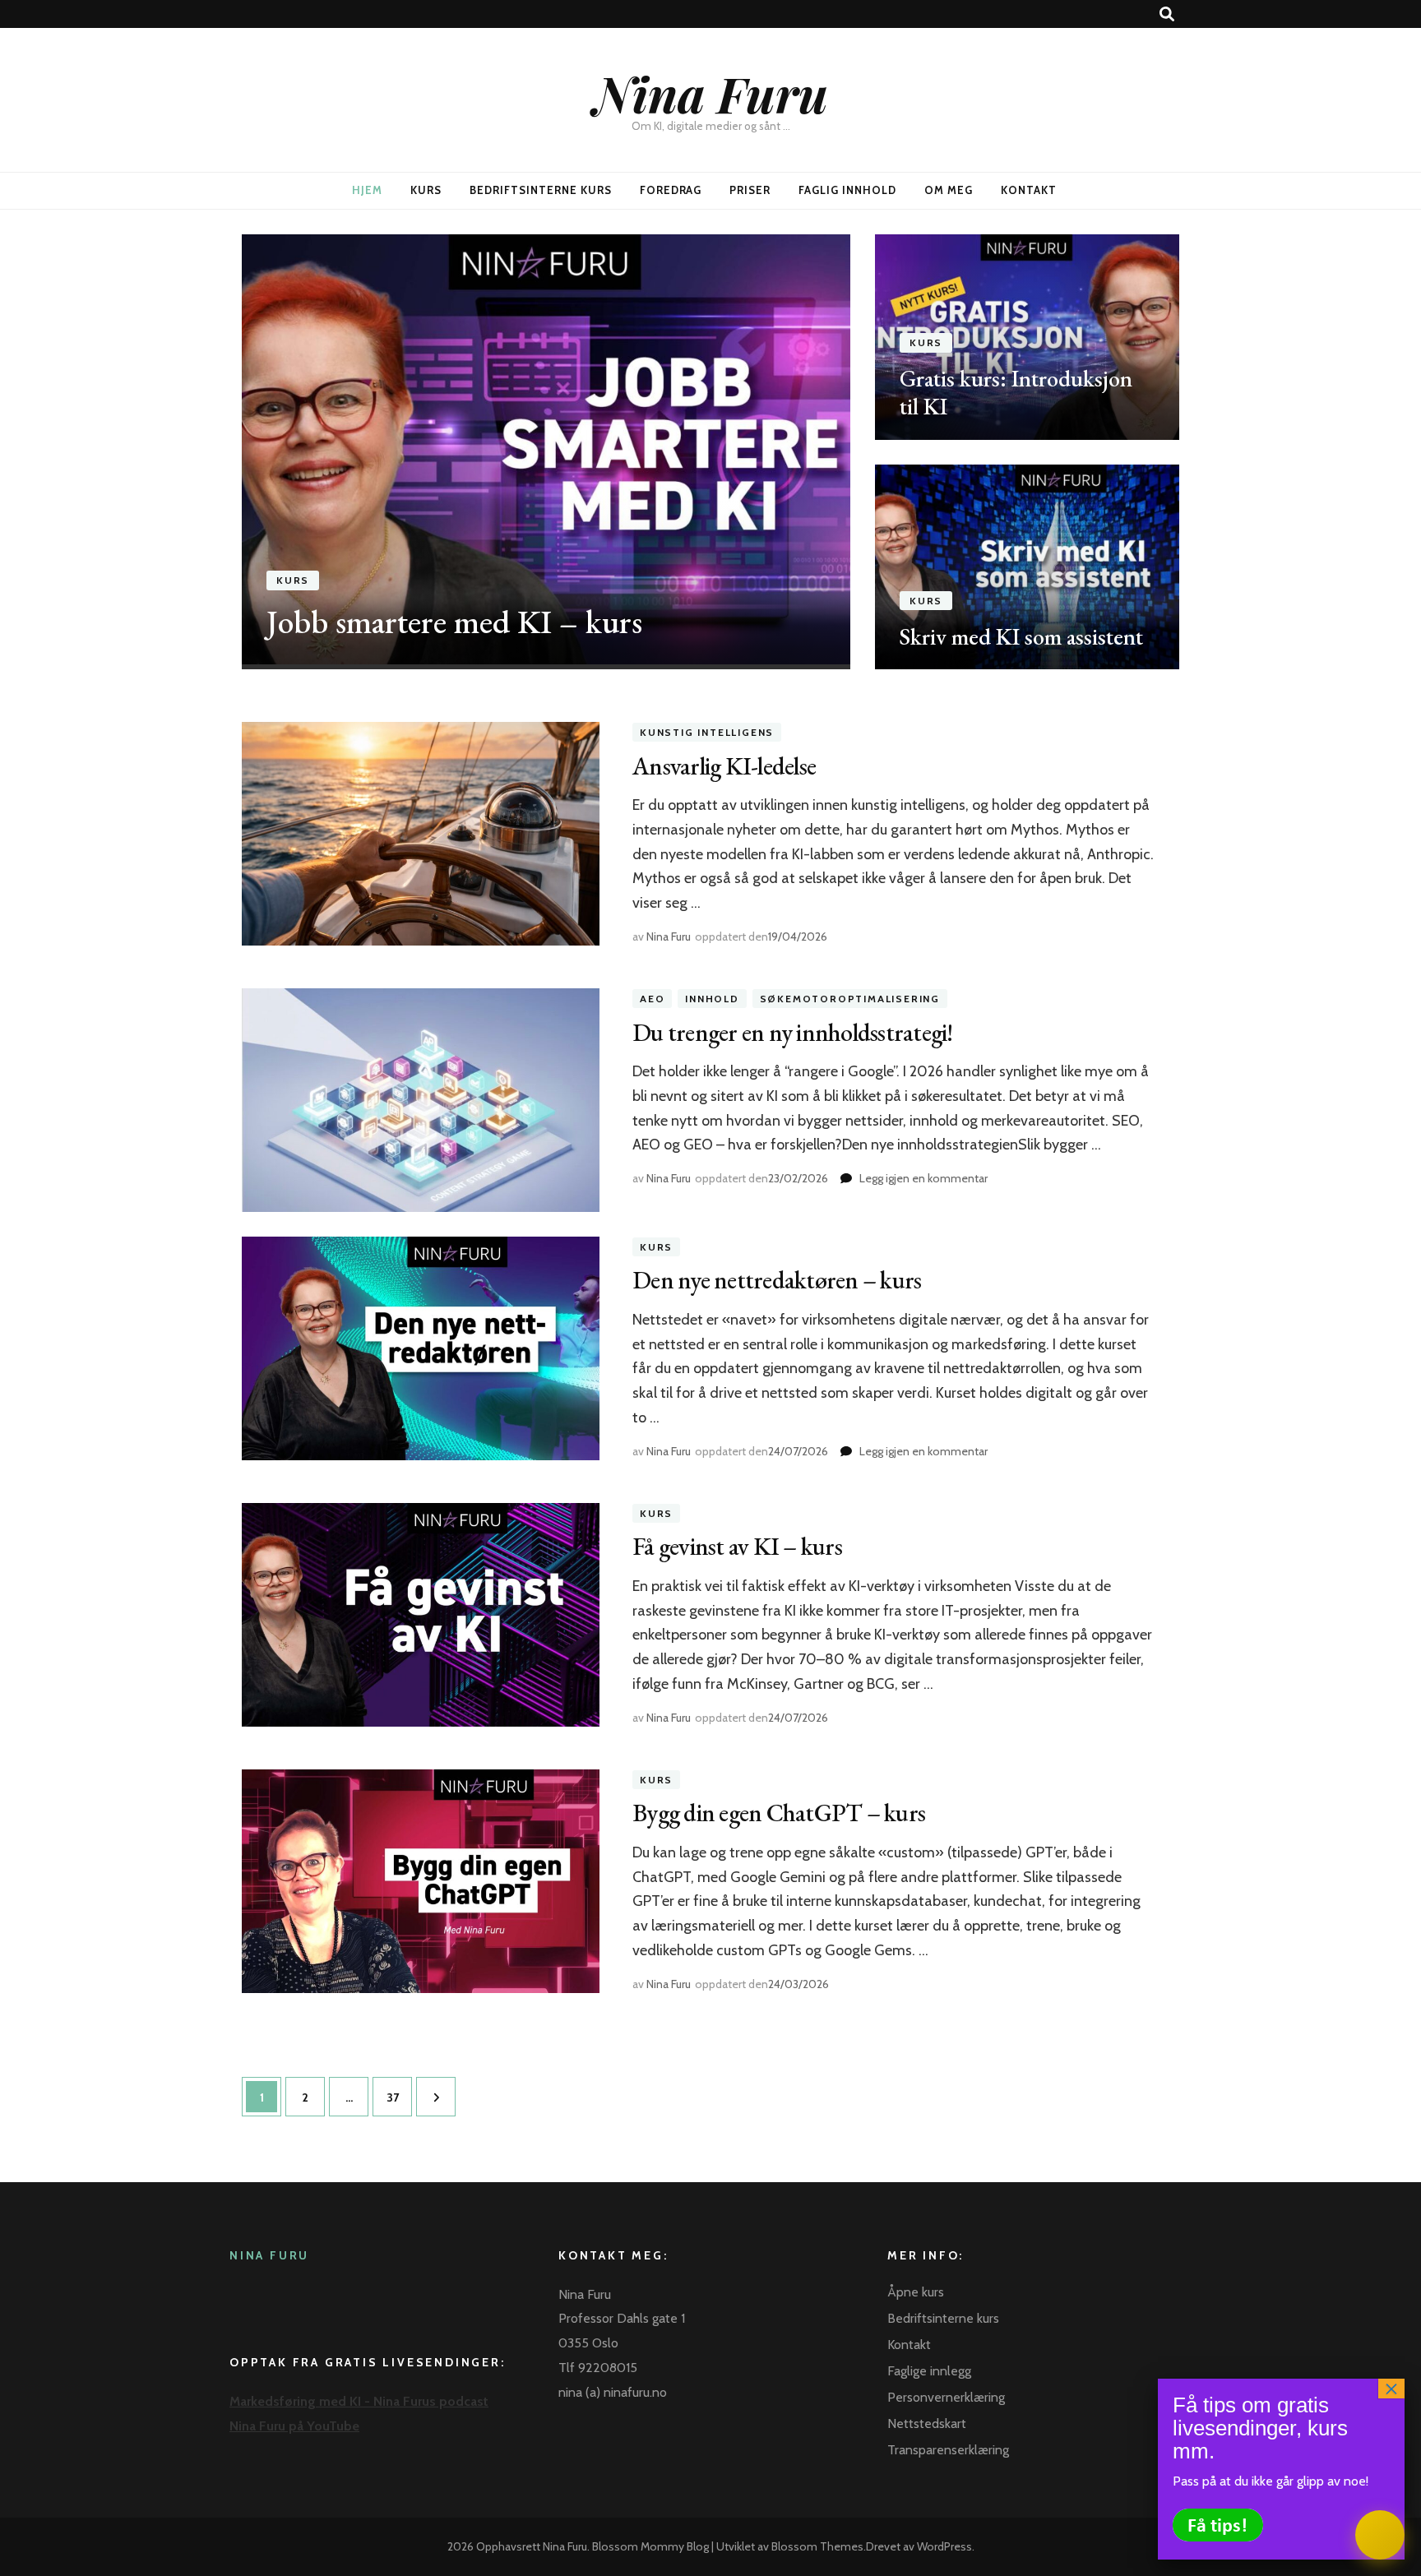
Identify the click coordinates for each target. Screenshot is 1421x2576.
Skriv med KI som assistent (1021, 636)
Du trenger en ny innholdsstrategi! (793, 1032)
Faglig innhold (847, 190)
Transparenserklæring (948, 2450)
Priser (750, 190)
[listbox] (710, 452)
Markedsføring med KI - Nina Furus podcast (359, 2401)
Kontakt (1029, 190)
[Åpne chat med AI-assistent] (1380, 2535)
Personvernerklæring (946, 2397)
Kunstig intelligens (707, 732)
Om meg (949, 190)
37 (398, 2097)
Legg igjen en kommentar (923, 1178)
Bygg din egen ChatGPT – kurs (779, 1813)
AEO (652, 999)
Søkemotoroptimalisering (850, 999)
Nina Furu (711, 93)
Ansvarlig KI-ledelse (724, 766)
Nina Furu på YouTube (294, 2426)
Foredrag (671, 190)
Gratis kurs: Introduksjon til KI (1016, 392)
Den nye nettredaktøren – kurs (777, 1280)
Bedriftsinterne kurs (541, 190)
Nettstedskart (927, 2423)
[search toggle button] (1167, 14)
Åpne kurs (916, 2292)
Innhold (712, 999)
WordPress (944, 2546)
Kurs (426, 190)
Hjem (367, 190)
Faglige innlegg (929, 2371)
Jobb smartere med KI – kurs (454, 622)
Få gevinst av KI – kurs (737, 1546)
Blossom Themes (817, 2546)
